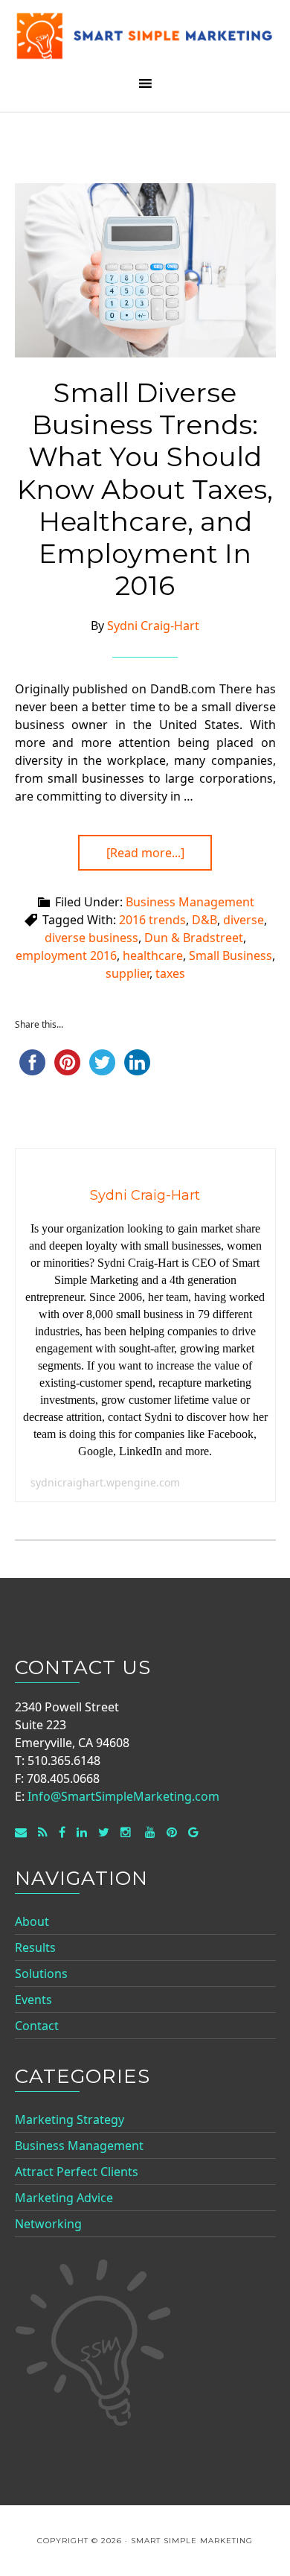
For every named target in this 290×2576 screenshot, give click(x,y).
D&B (204, 920)
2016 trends (152, 920)
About (32, 1921)
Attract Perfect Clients (77, 2172)
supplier (128, 973)
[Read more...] (145, 853)
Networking (48, 2224)
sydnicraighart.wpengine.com (105, 1482)
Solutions (41, 1974)
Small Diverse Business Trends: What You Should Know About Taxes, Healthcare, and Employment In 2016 (145, 489)
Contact (37, 2026)
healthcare (153, 955)
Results (35, 1947)
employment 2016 (66, 955)
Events (33, 2000)
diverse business (91, 938)
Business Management (190, 902)
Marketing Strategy (70, 2119)
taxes (170, 973)
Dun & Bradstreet (194, 938)
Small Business (231, 955)
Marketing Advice (64, 2198)
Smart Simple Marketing (145, 39)
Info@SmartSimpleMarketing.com (123, 1796)
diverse (244, 920)
